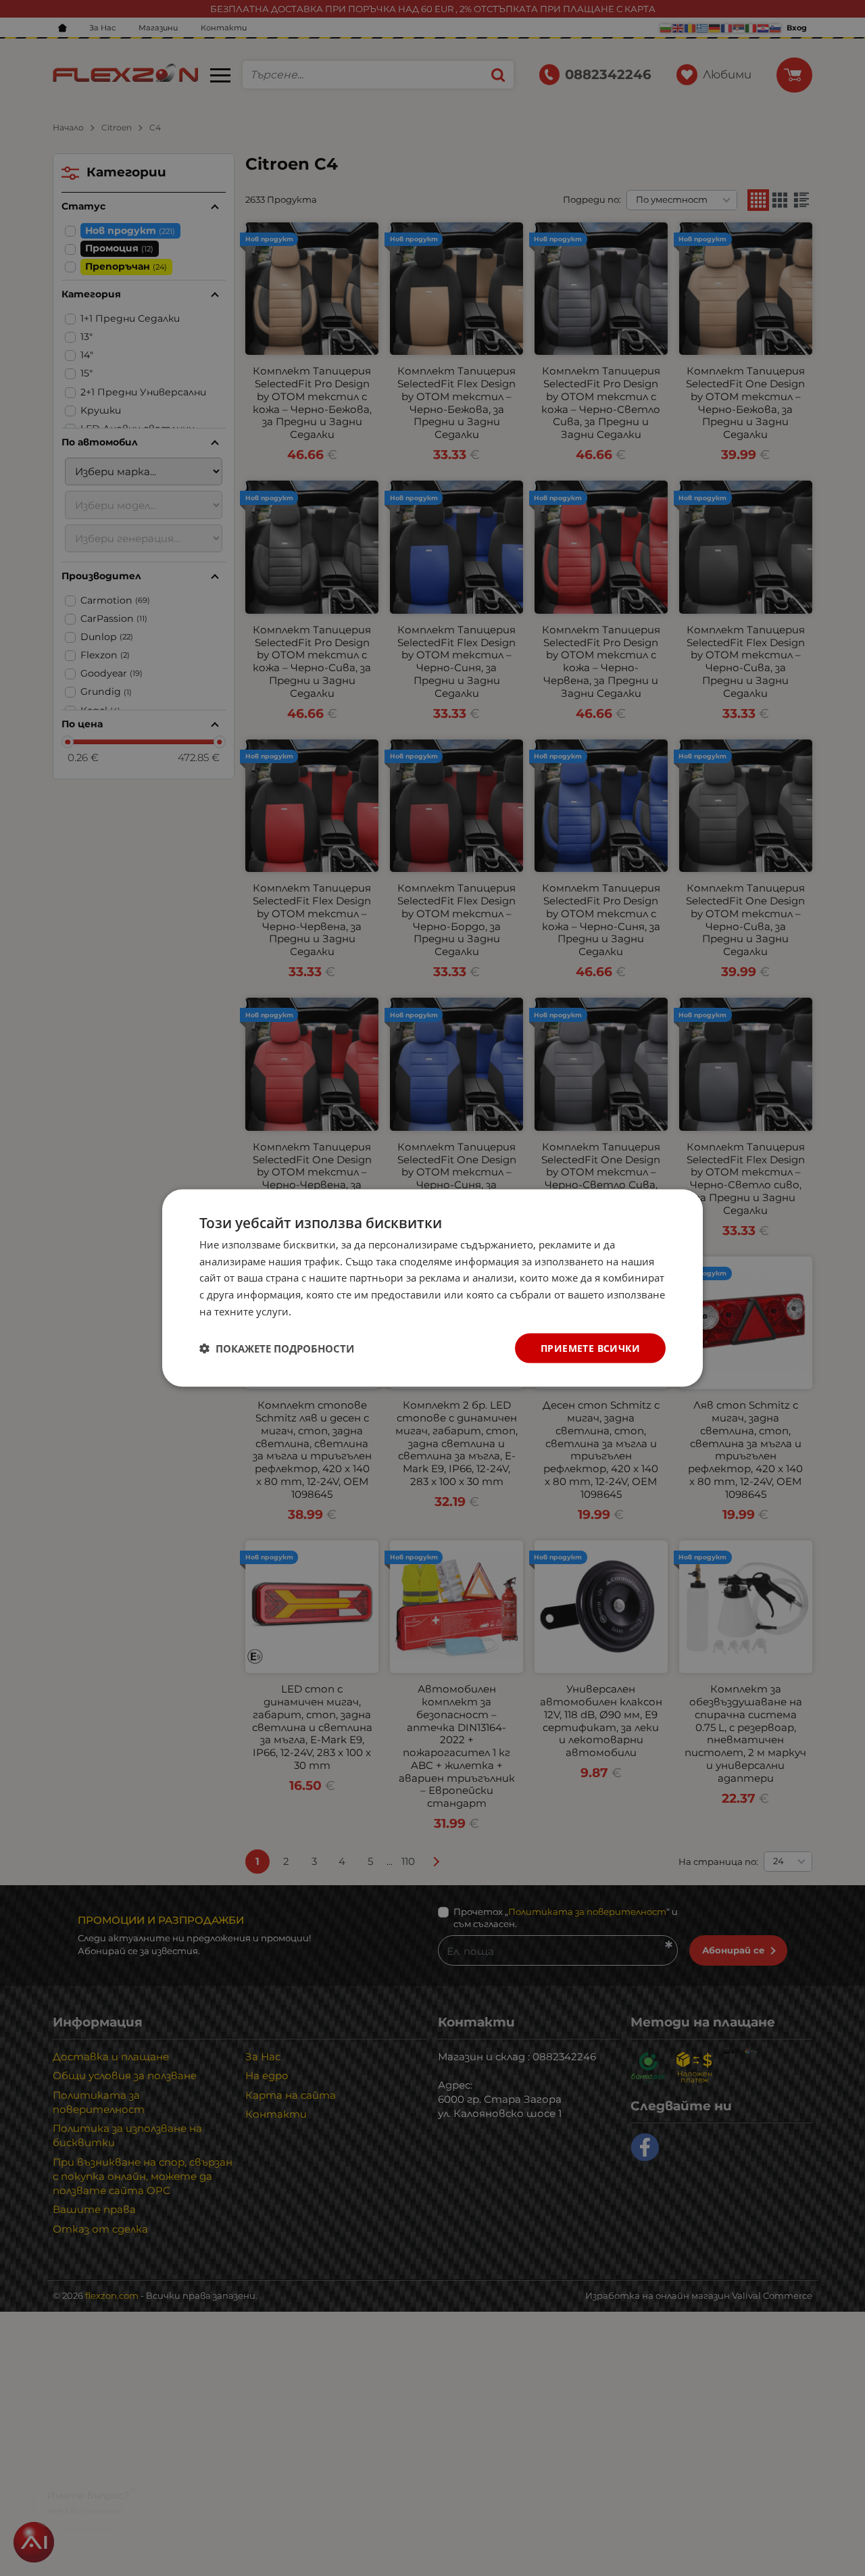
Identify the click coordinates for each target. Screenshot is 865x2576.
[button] (277, 1348)
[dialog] (432, 1288)
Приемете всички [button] (590, 1347)
